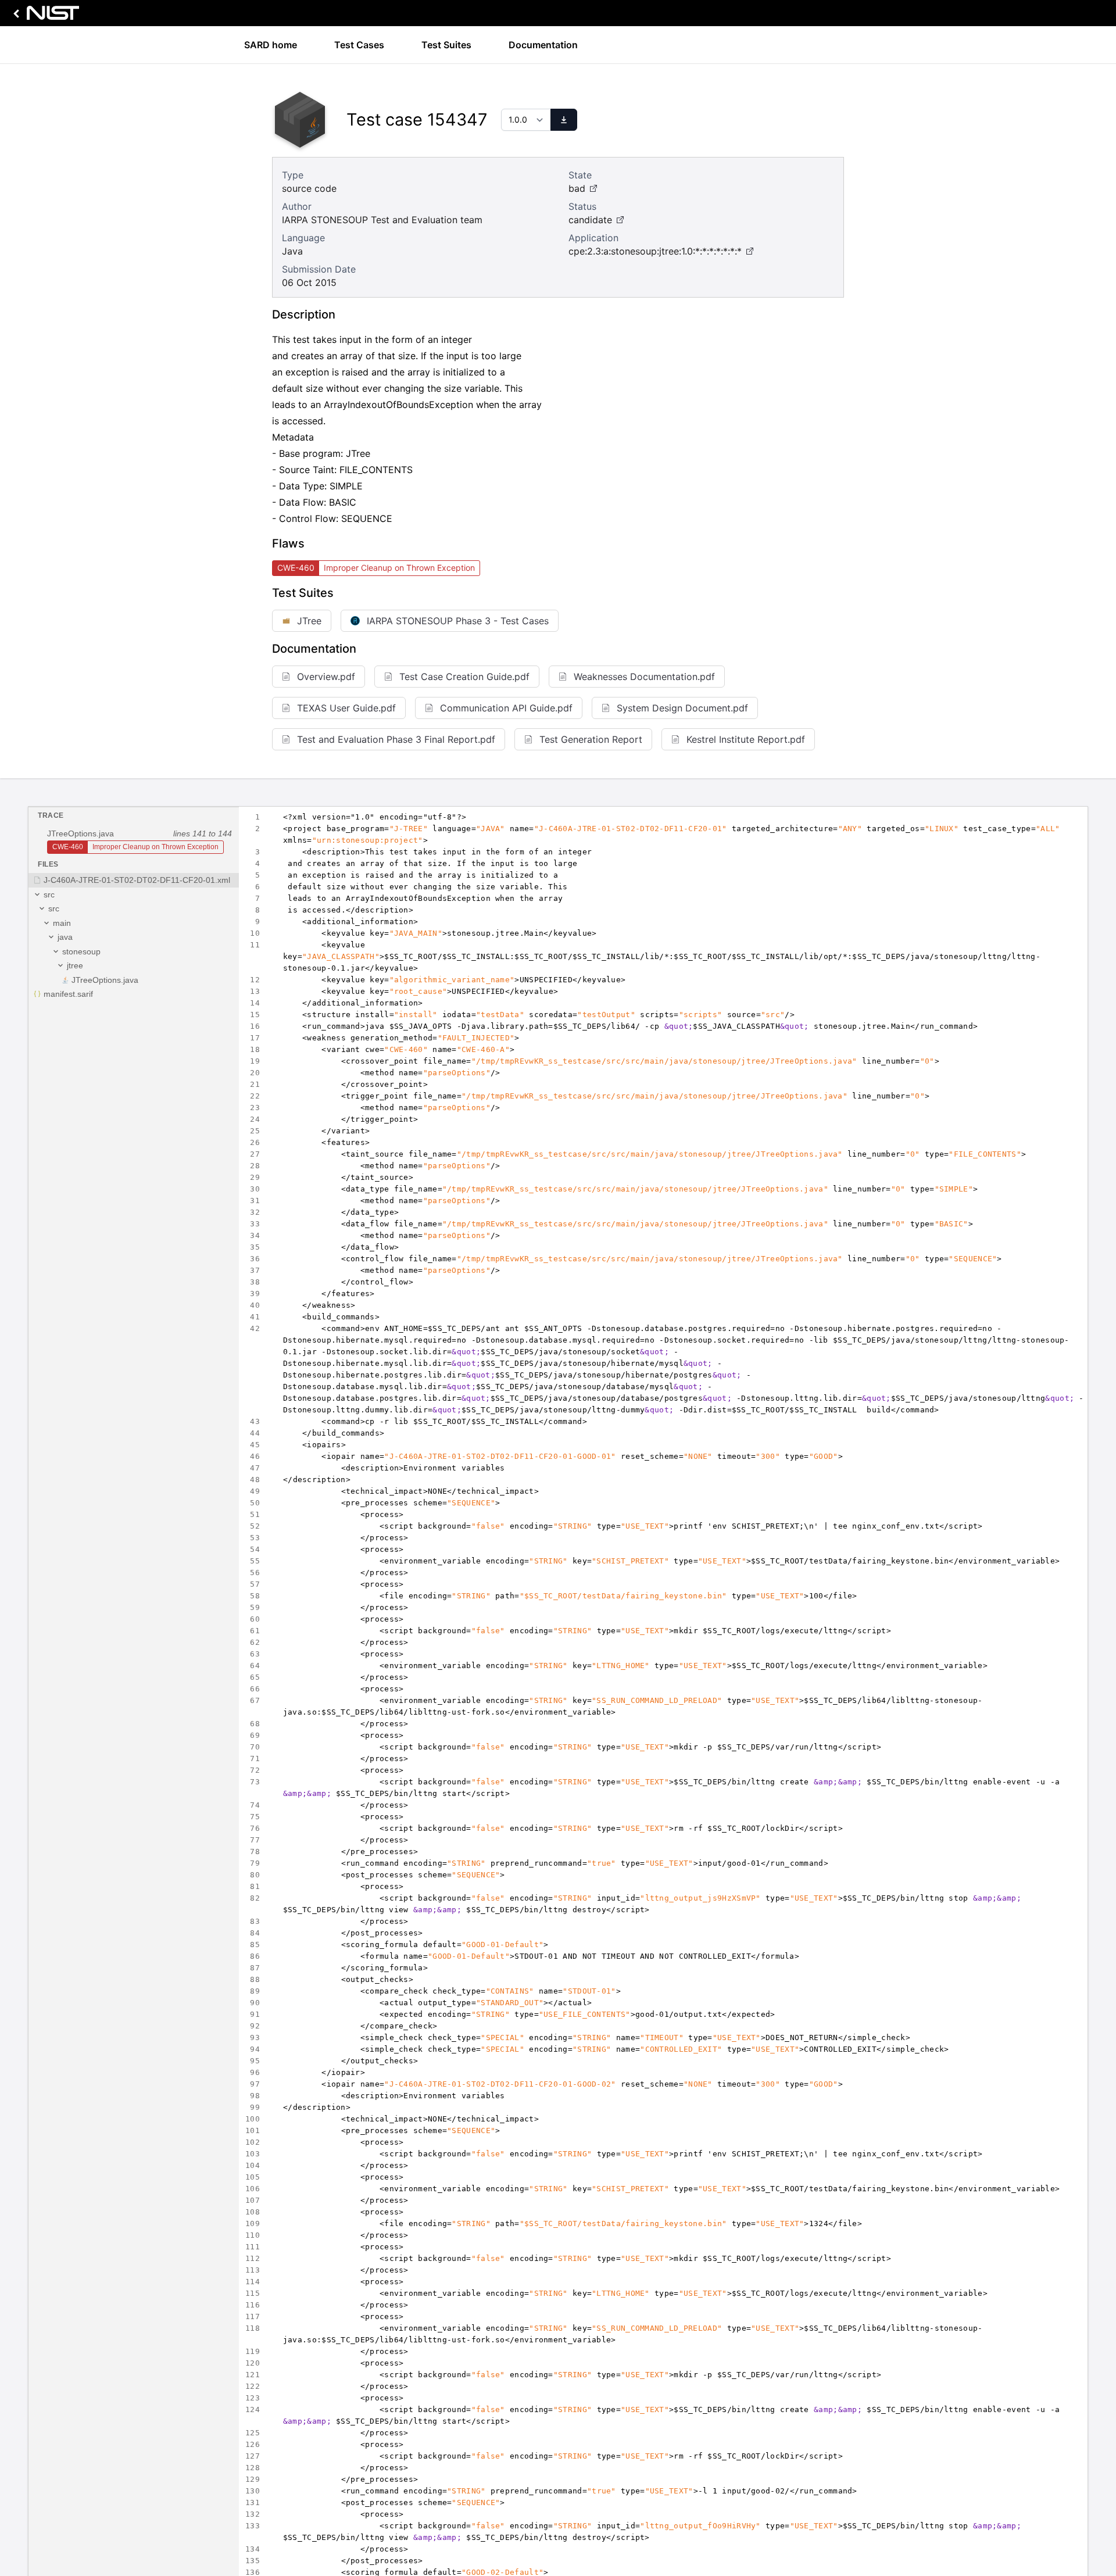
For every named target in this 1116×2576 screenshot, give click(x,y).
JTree (309, 621)
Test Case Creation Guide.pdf (464, 677)
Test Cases (359, 45)
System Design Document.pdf (682, 708)
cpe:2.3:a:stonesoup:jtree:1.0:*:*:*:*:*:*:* (655, 251)
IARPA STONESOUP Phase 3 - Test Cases (458, 621)
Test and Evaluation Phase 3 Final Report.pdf (396, 739)
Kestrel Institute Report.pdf (746, 739)
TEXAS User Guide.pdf (346, 708)
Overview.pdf (326, 677)
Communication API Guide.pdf (506, 708)
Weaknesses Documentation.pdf (644, 677)
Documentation (543, 45)
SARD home (271, 45)
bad (577, 188)
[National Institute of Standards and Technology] (44, 16)
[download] (564, 120)
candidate (590, 220)
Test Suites (446, 45)
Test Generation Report (591, 739)
